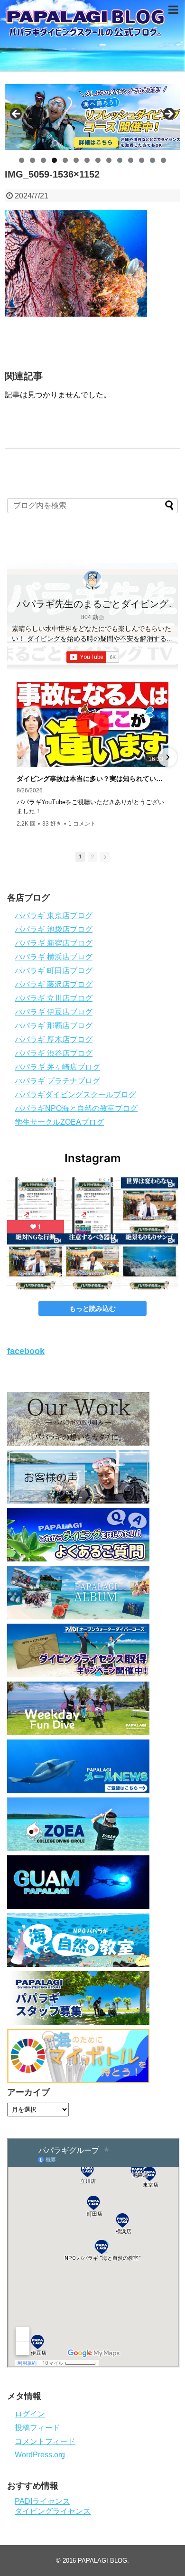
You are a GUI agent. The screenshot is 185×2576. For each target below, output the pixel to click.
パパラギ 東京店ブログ (54, 916)
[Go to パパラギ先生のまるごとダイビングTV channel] (92, 580)
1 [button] (80, 856)
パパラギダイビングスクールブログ (75, 1095)
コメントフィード (45, 2441)
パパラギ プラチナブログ (57, 1081)
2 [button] (92, 856)
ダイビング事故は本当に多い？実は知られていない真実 (92, 779)
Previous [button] (17, 114)
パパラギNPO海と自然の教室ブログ (76, 1108)
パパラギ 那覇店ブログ (54, 1026)
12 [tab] (142, 160)
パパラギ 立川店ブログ (54, 998)
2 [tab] (32, 160)
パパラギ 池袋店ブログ (54, 929)
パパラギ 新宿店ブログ (54, 943)
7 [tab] (87, 160)
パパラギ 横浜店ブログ (54, 957)
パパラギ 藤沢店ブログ (54, 984)
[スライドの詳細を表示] (92, 117)
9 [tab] (109, 160)
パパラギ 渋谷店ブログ (54, 1053)
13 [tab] (153, 160)
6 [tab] (76, 160)
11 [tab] (131, 160)
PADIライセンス (42, 2501)
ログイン (30, 2414)
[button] (18, 757)
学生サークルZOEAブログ (59, 1122)
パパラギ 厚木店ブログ (54, 1039)
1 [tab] (22, 160)
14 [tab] (164, 160)
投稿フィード (37, 2428)
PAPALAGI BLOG (102, 2561)
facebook (26, 1351)
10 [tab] (120, 160)
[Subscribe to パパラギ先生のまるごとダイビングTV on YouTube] (93, 657)
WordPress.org (40, 2455)
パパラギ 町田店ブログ (54, 971)
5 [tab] (65, 160)
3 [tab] (43, 160)
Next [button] (168, 114)
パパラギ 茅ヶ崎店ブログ (57, 1067)
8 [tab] (98, 160)
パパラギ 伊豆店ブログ (54, 1012)
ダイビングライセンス (53, 2511)
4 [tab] (54, 160)
